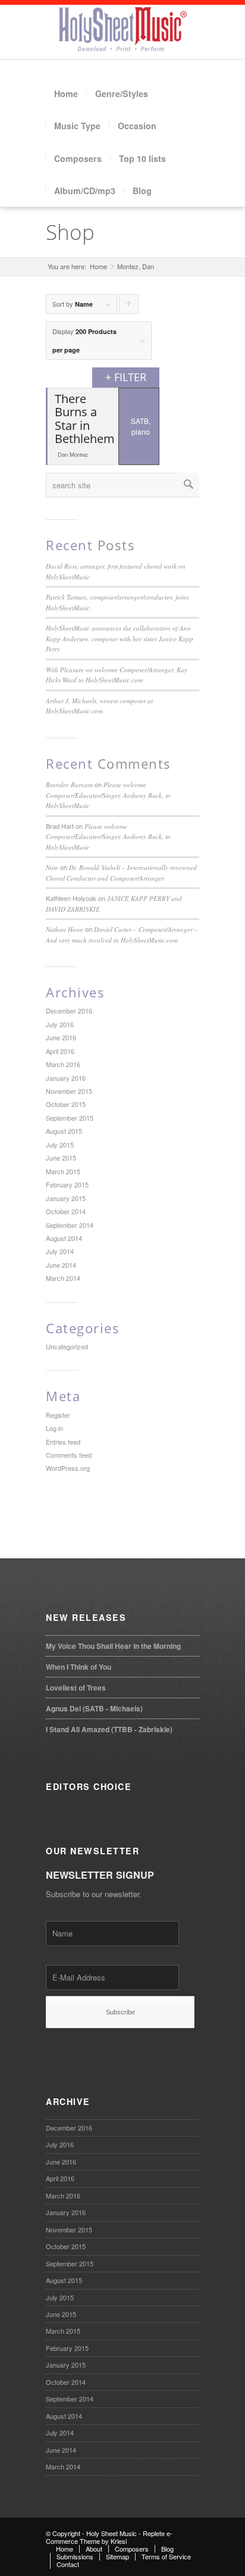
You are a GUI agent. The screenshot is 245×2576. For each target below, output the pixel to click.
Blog (142, 191)
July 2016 (60, 1024)
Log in (54, 1428)
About (94, 2549)
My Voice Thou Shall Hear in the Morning (113, 1646)
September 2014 (70, 1225)
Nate (52, 867)
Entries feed (63, 1442)
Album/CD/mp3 (85, 191)
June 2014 (61, 1265)
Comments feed (69, 1455)
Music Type (77, 126)
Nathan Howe (65, 929)
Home (66, 93)
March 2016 (63, 1064)
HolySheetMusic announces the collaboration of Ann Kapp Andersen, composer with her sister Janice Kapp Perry (120, 638)
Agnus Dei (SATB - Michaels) (94, 1708)
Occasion (137, 126)
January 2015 (66, 1198)
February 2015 (67, 1184)
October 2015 (66, 1104)
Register (58, 1415)
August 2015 (64, 1131)
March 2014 (63, 1278)
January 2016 (66, 1078)
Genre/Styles (122, 93)
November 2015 (69, 1091)
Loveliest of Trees (76, 1688)
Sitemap (117, 2556)
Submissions (75, 2556)
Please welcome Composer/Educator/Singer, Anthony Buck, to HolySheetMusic (108, 795)
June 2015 (61, 1158)
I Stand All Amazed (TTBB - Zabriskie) (109, 1729)
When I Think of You (78, 1667)
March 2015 (63, 1171)
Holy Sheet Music (111, 2533)
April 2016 (60, 1051)
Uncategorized (67, 1346)
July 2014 (60, 1251)
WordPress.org (68, 1468)
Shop (70, 232)
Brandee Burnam (69, 785)
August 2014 (64, 1238)
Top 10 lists (142, 158)
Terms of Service (166, 2556)
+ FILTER (126, 377)
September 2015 (70, 1118)
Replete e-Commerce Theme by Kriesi (109, 2537)
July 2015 (60, 1144)
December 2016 (69, 1011)
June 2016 (61, 1037)
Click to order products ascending (129, 306)
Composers (78, 158)
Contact (68, 2564)
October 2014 (66, 1211)
